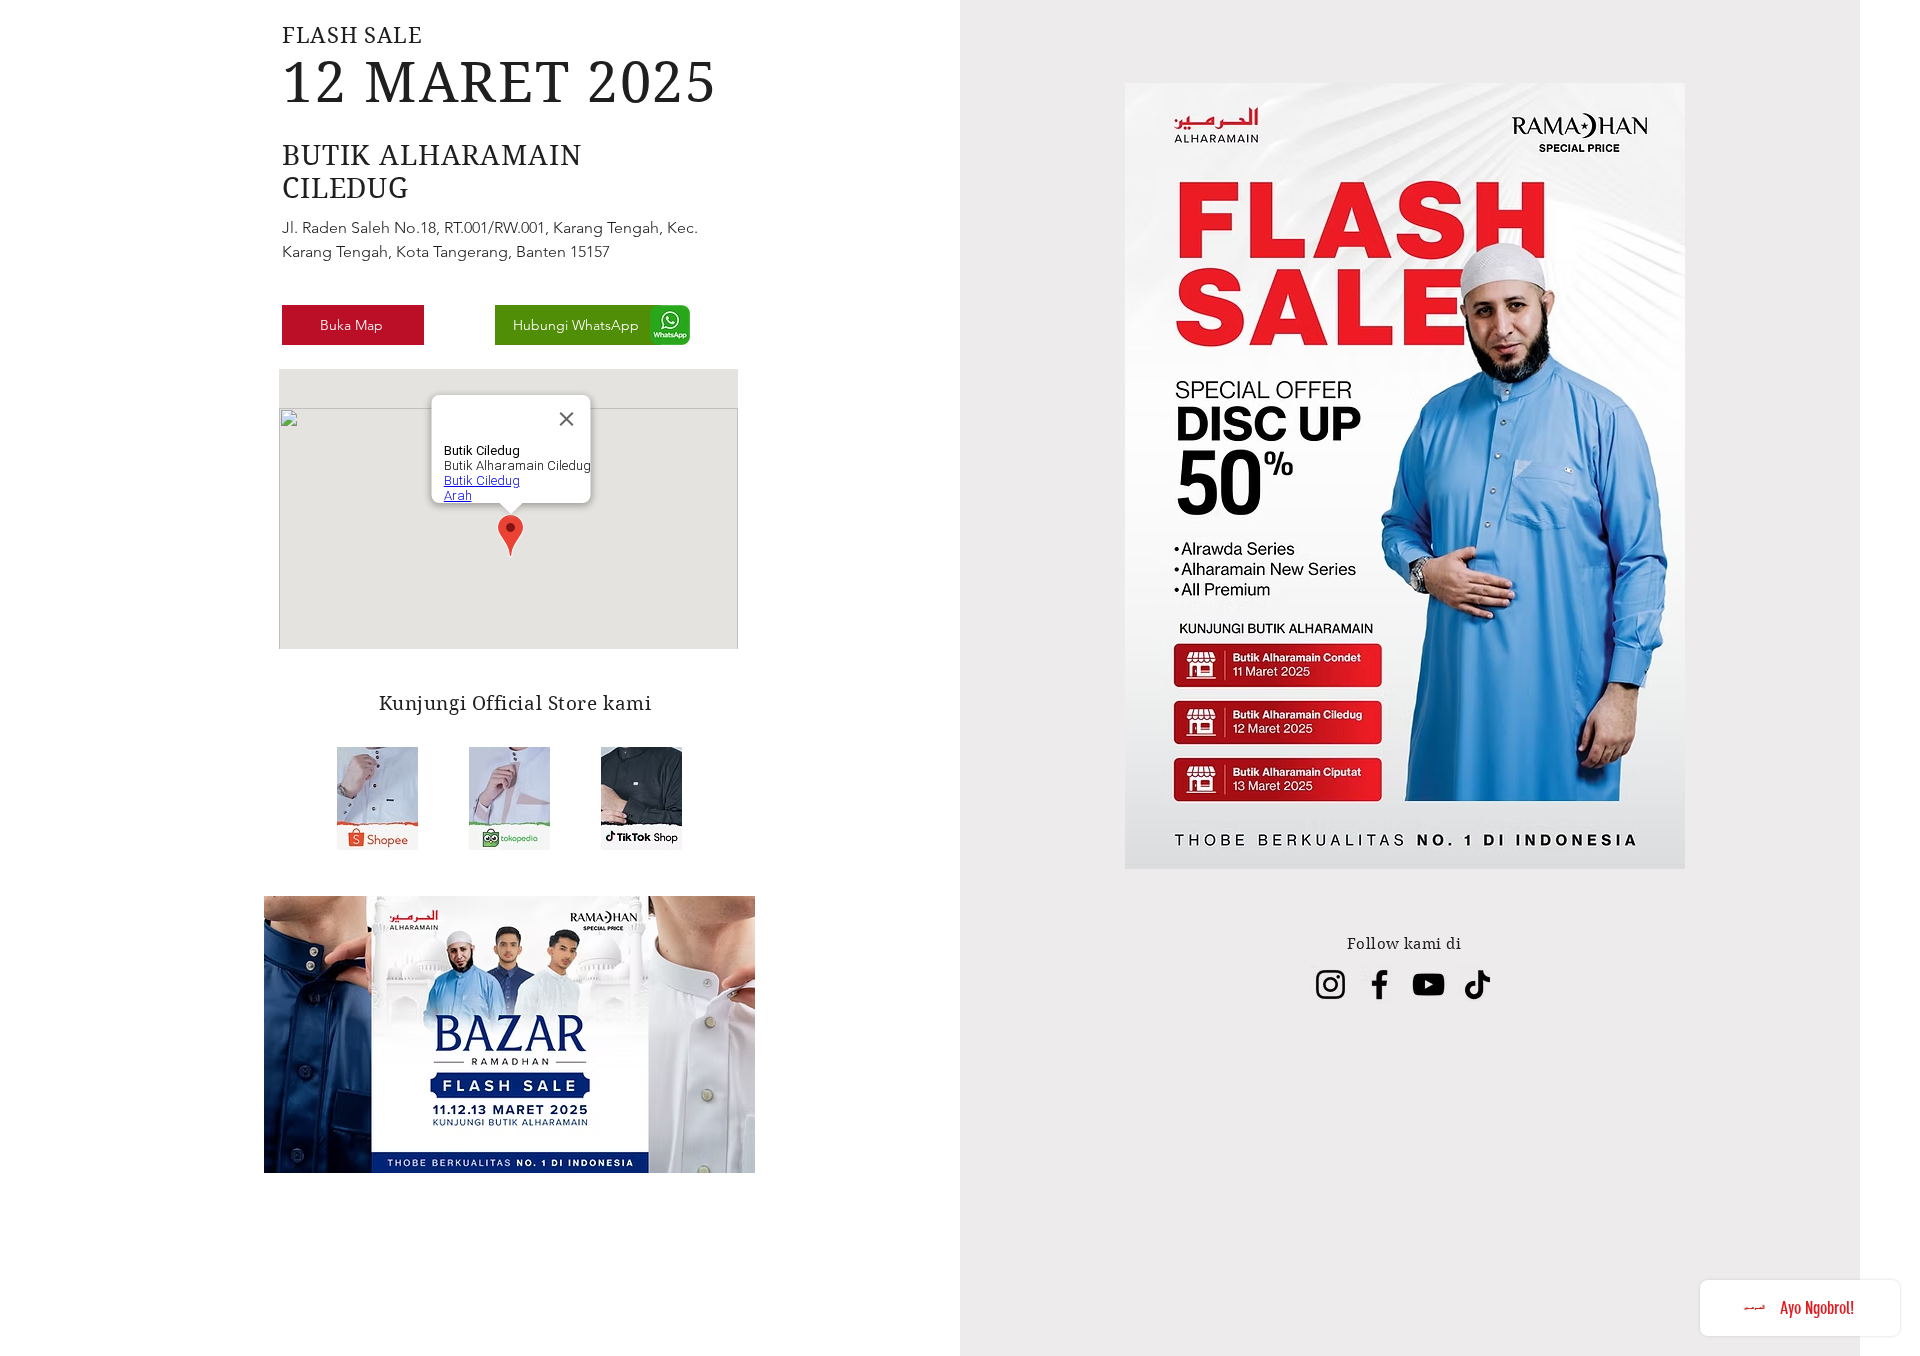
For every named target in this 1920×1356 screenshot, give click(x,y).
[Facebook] (1379, 984)
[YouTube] (1428, 984)
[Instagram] (1330, 984)
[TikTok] (1477, 984)
